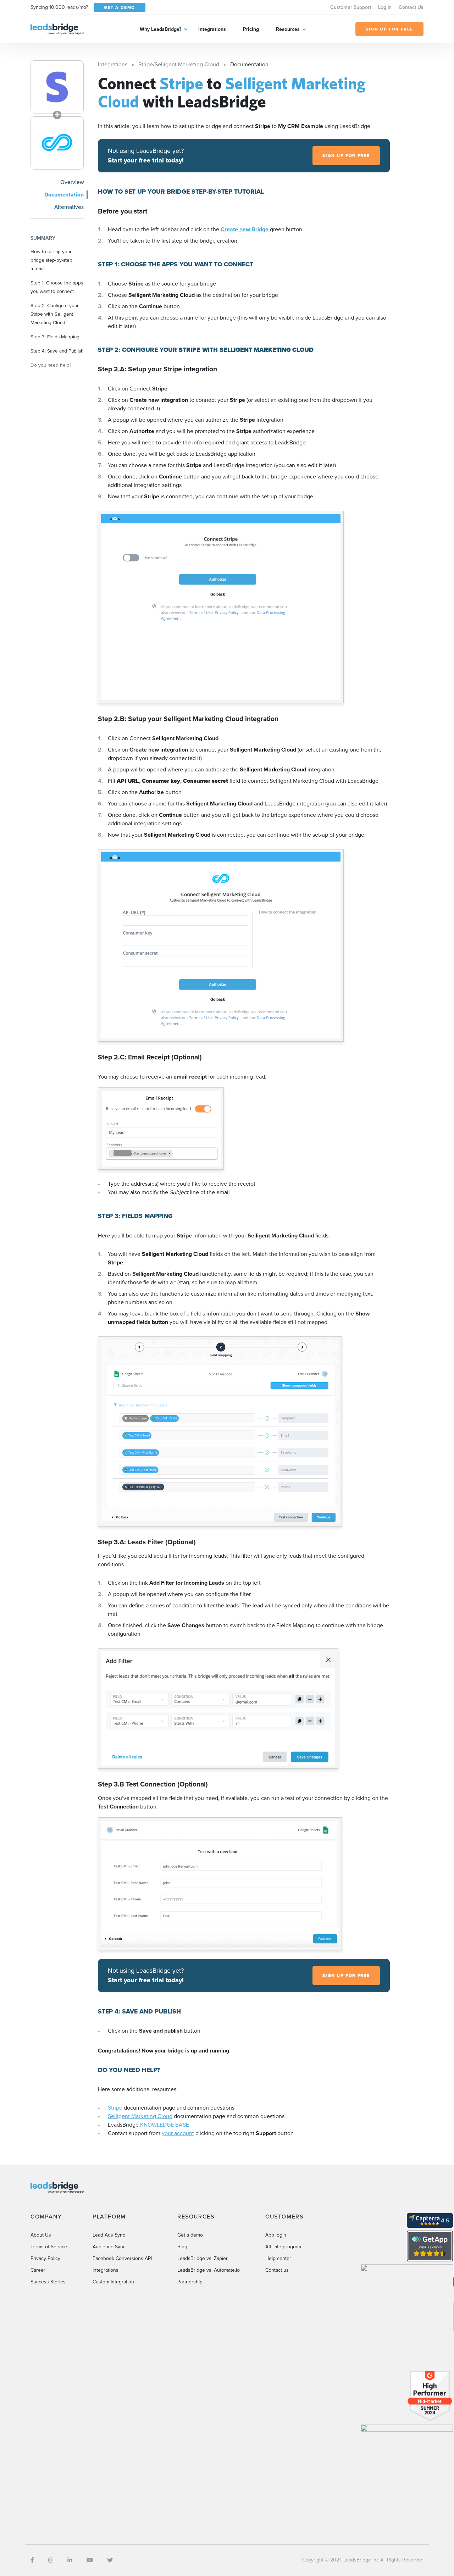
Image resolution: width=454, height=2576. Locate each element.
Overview (72, 182)
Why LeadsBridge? (160, 29)
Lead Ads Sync (109, 2235)
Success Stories (48, 2282)
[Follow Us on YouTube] (90, 2560)
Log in (385, 7)
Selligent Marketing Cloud (140, 2116)
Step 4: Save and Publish (57, 351)
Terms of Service (49, 2247)
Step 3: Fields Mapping (55, 337)
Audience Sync (109, 2247)
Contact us (277, 2270)
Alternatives (69, 207)
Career (38, 2270)
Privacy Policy (45, 2258)
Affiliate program (283, 2247)
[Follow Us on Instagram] (51, 2560)
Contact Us (411, 7)
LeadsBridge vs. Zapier (203, 2258)
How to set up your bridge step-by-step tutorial (51, 260)
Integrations (212, 29)
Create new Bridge (245, 229)
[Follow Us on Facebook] (32, 2560)
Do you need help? (51, 365)
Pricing (251, 29)
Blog (182, 2247)
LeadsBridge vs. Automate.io (209, 2270)
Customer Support (351, 7)
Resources (288, 29)
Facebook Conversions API (122, 2258)
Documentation (64, 195)
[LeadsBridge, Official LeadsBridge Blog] (57, 29)
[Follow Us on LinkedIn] (70, 2560)
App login (276, 2235)
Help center (278, 2258)
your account (178, 2133)
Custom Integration (113, 2282)
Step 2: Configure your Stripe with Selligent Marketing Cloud (54, 314)
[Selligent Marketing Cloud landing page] (57, 143)
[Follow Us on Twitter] (110, 2560)
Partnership (190, 2282)
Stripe (115, 2108)
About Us (41, 2235)
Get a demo (190, 2235)
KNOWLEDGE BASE (165, 2125)
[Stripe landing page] (57, 87)
